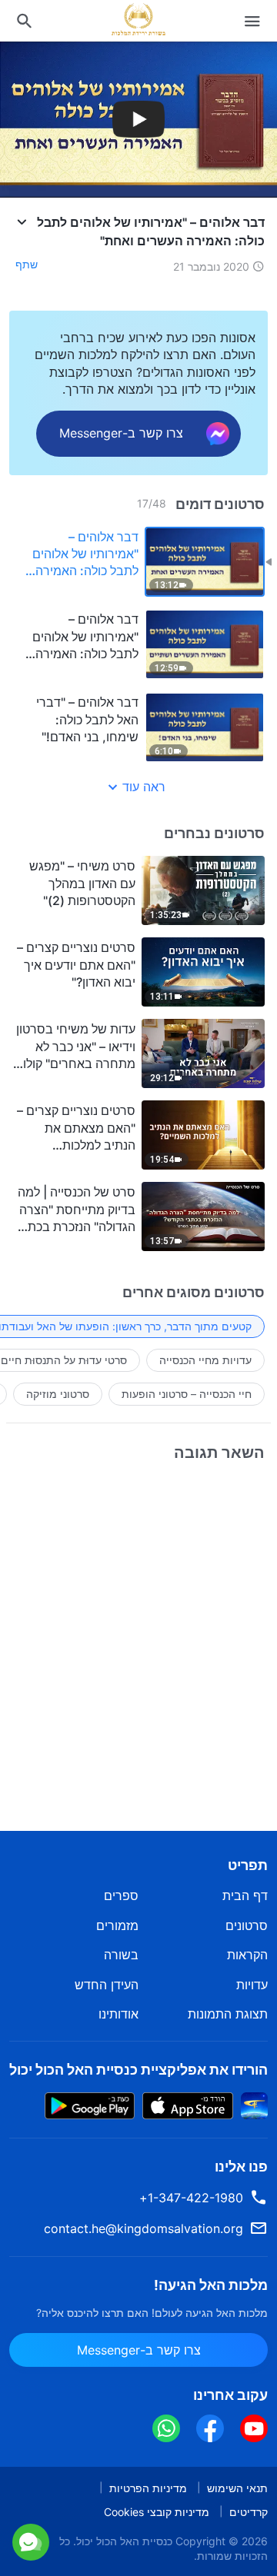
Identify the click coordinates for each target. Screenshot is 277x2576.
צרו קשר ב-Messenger (140, 2560)
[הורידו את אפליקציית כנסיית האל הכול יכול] (254, 2104)
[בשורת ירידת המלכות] (138, 19)
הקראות (247, 1955)
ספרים (121, 1895)
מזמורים (117, 1925)
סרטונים (247, 1925)
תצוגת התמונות (228, 2014)
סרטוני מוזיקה (58, 1394)
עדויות (252, 1985)
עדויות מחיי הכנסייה (205, 1360)
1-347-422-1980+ (191, 2198)
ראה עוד (144, 787)
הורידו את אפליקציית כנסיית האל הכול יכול (138, 2070)
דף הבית (245, 1895)
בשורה (121, 1955)
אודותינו (118, 2014)
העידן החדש (107, 1985)
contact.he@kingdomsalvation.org (144, 2228)
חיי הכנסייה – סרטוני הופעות (187, 1394)
